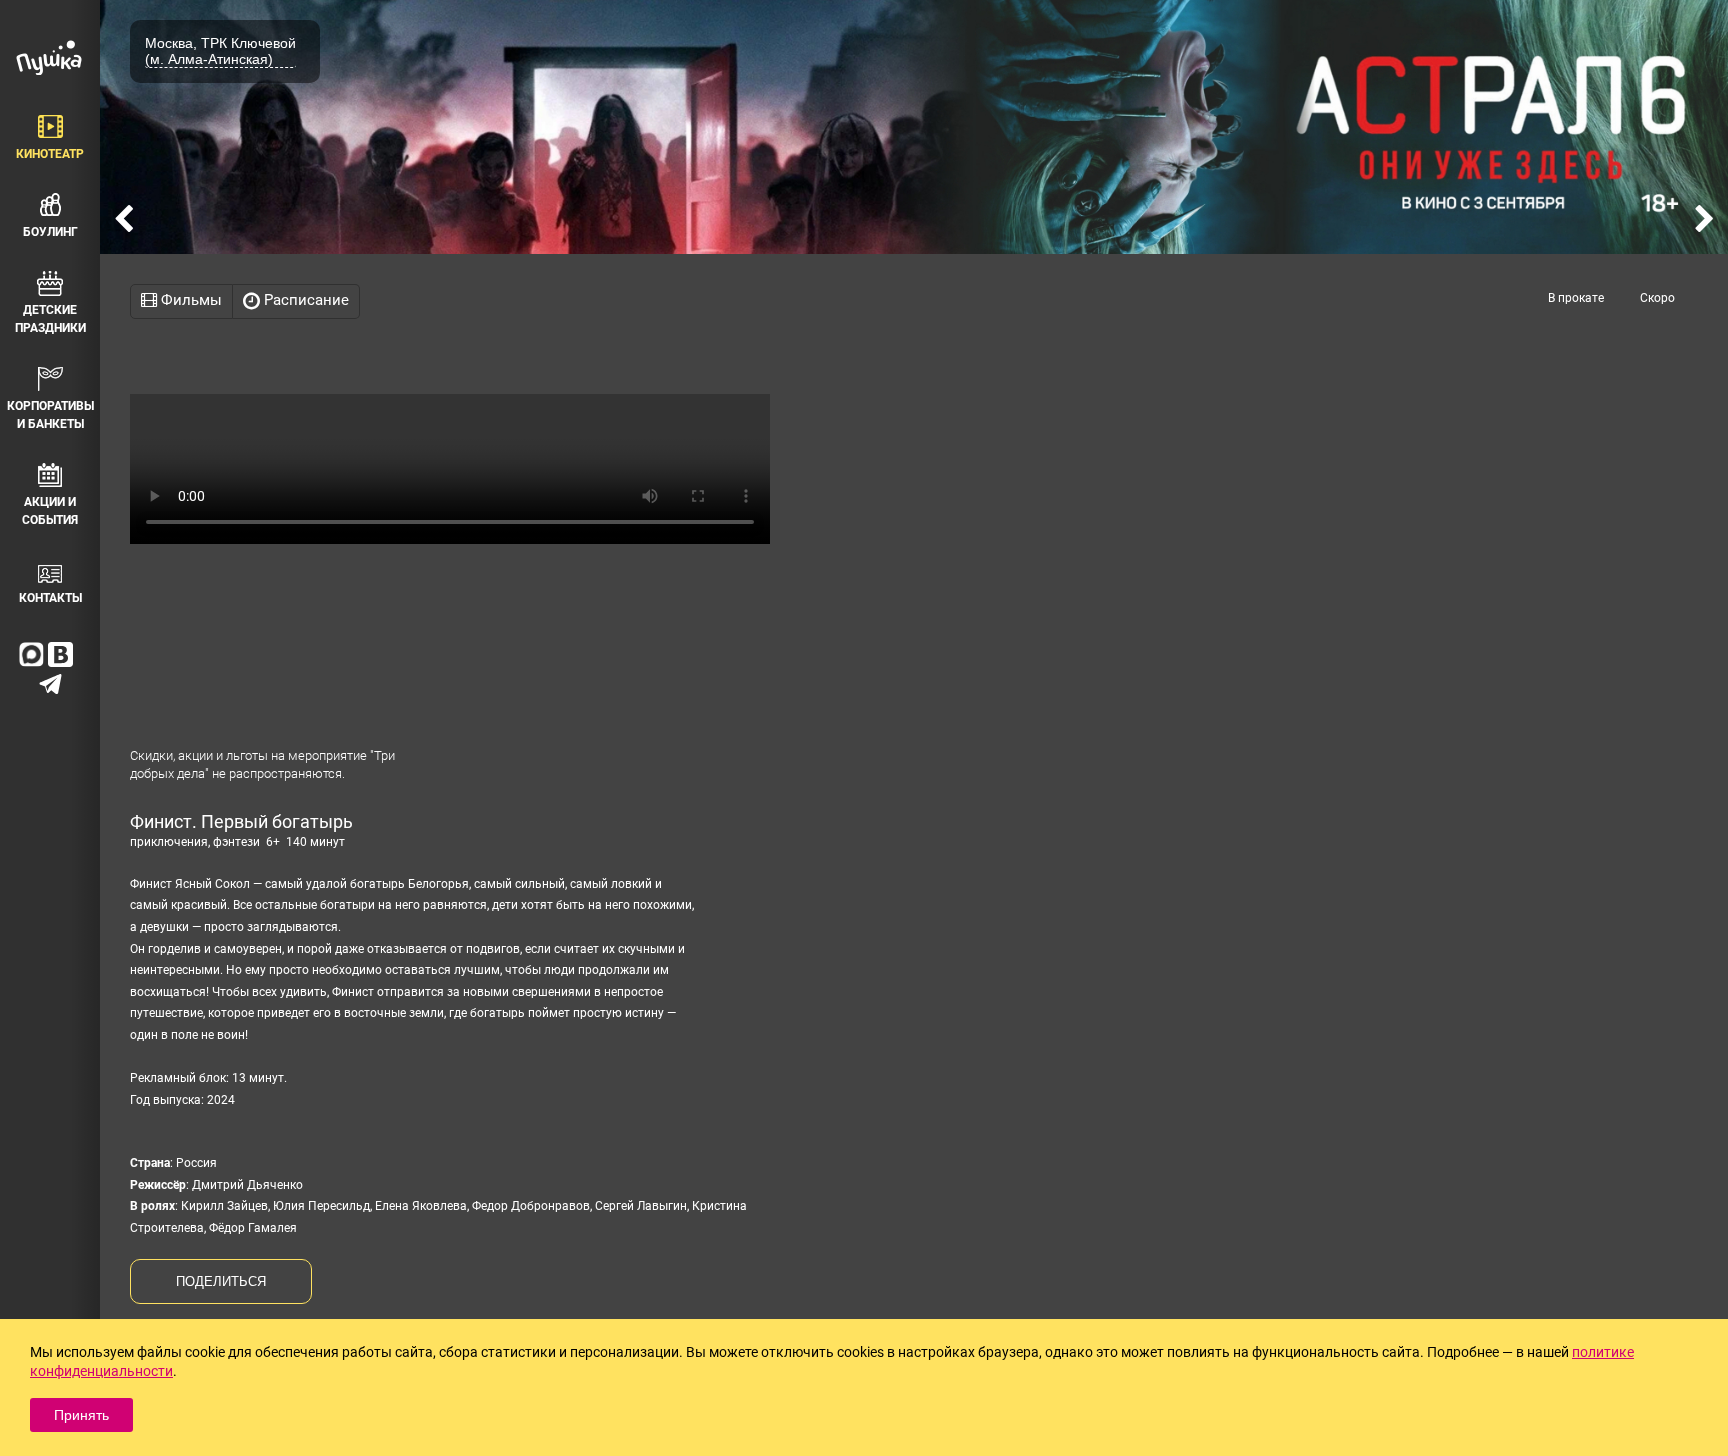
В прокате (1576, 298)
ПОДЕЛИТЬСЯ (221, 1281)
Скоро (1657, 298)
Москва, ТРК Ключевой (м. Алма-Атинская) (220, 51)
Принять (81, 1415)
